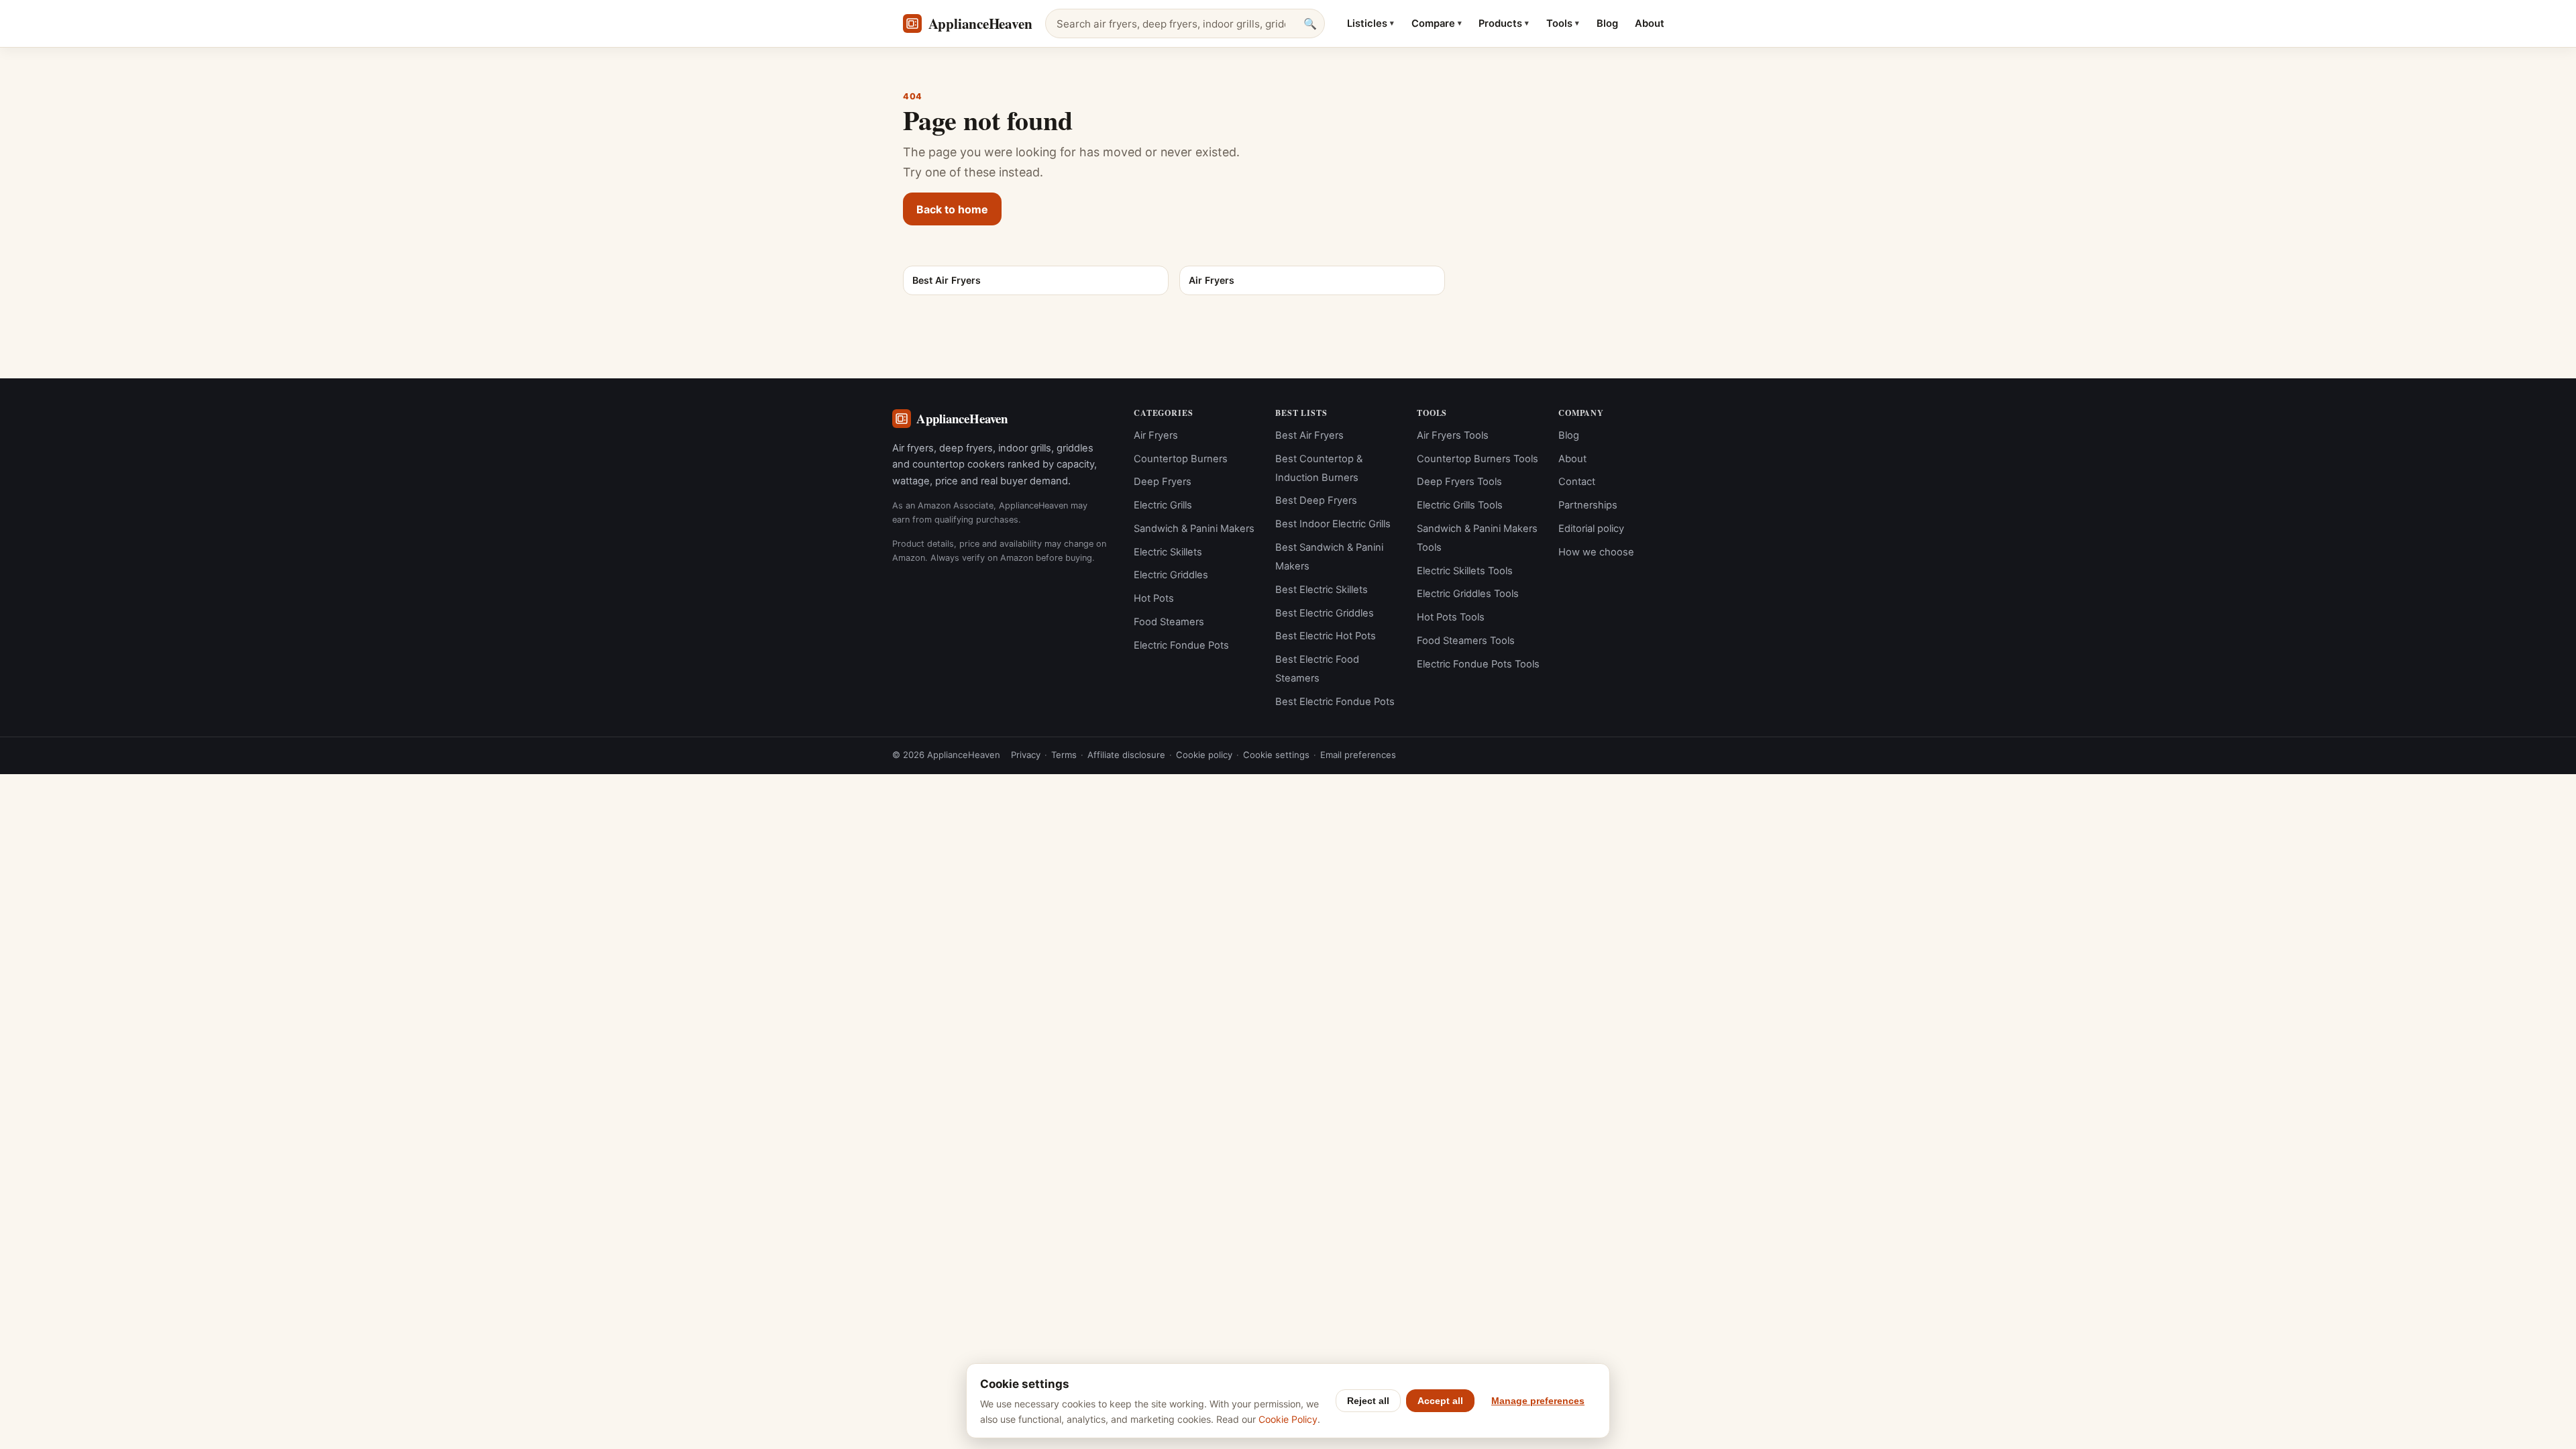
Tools (1563, 23)
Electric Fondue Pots (1181, 645)
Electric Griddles (1171, 575)
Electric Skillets (1168, 552)
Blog (1607, 23)
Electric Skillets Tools (1465, 571)
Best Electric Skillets (1322, 590)
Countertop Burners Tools (1478, 459)
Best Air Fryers (1309, 435)
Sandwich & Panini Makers (1194, 529)
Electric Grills (1163, 505)
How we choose (1596, 552)
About (1650, 23)
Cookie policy (1204, 755)
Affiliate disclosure (1126, 755)
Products (1504, 23)
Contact (1577, 482)
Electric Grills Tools (1460, 505)
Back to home (952, 209)
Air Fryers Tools (1453, 435)
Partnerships (1588, 505)
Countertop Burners (1181, 459)
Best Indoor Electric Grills (1333, 524)
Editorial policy (1591, 529)
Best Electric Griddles (1325, 613)
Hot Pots (1154, 598)
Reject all (1368, 1401)
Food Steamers (1169, 622)
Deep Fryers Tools (1459, 482)
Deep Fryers (1163, 482)
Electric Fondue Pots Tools (1478, 664)
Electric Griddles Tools (1468, 594)
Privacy (1026, 755)
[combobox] (1185, 23)
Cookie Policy (1288, 1419)
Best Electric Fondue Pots (1335, 702)
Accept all (1440, 1401)
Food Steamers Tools (1466, 641)
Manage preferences (1538, 1401)
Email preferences (1358, 755)
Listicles (1371, 23)
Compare (1437, 23)
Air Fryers (1156, 435)
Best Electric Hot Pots (1326, 636)
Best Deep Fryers (1316, 500)
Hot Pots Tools (1451, 617)
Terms (1064, 755)
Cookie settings (1276, 755)
